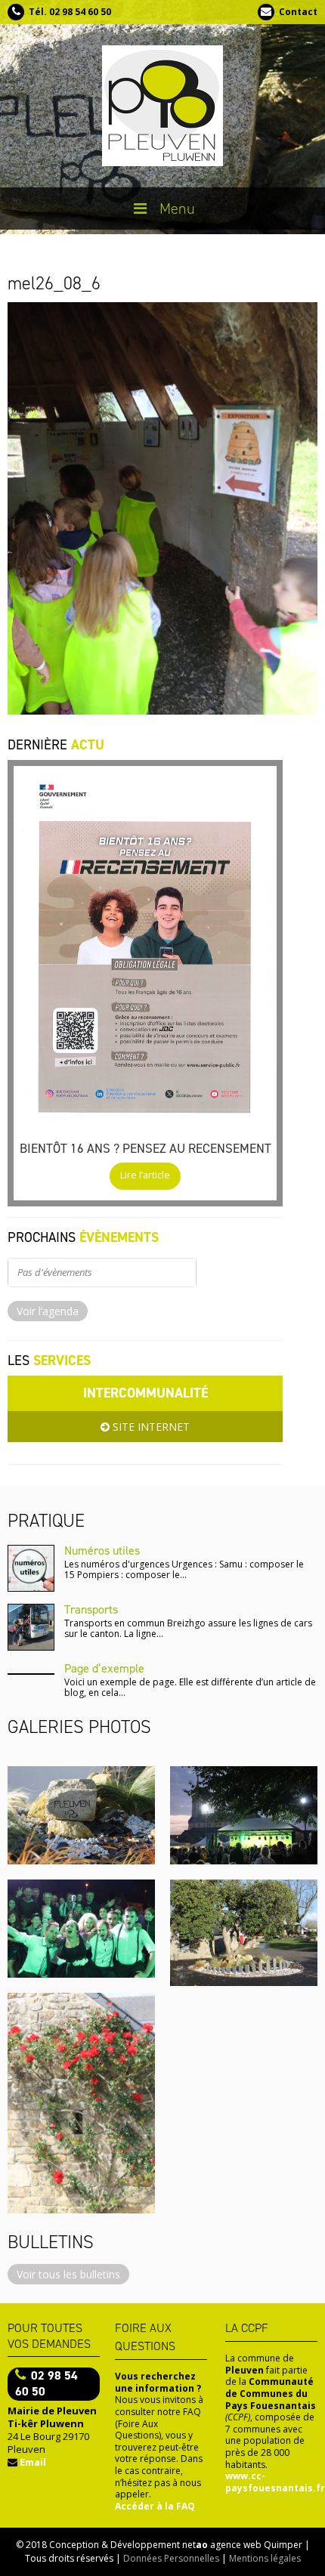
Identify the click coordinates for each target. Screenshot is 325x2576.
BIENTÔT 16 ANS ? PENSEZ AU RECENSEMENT (145, 1148)
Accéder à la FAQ (155, 2506)
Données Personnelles (171, 2558)
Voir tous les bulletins (68, 2274)
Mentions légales (265, 2558)
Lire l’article (145, 1175)
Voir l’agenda (48, 1311)
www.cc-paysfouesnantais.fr (275, 2482)
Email (33, 2462)
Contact (298, 12)
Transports (91, 1609)
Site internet (150, 1427)
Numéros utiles (102, 1551)
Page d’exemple (104, 1668)
